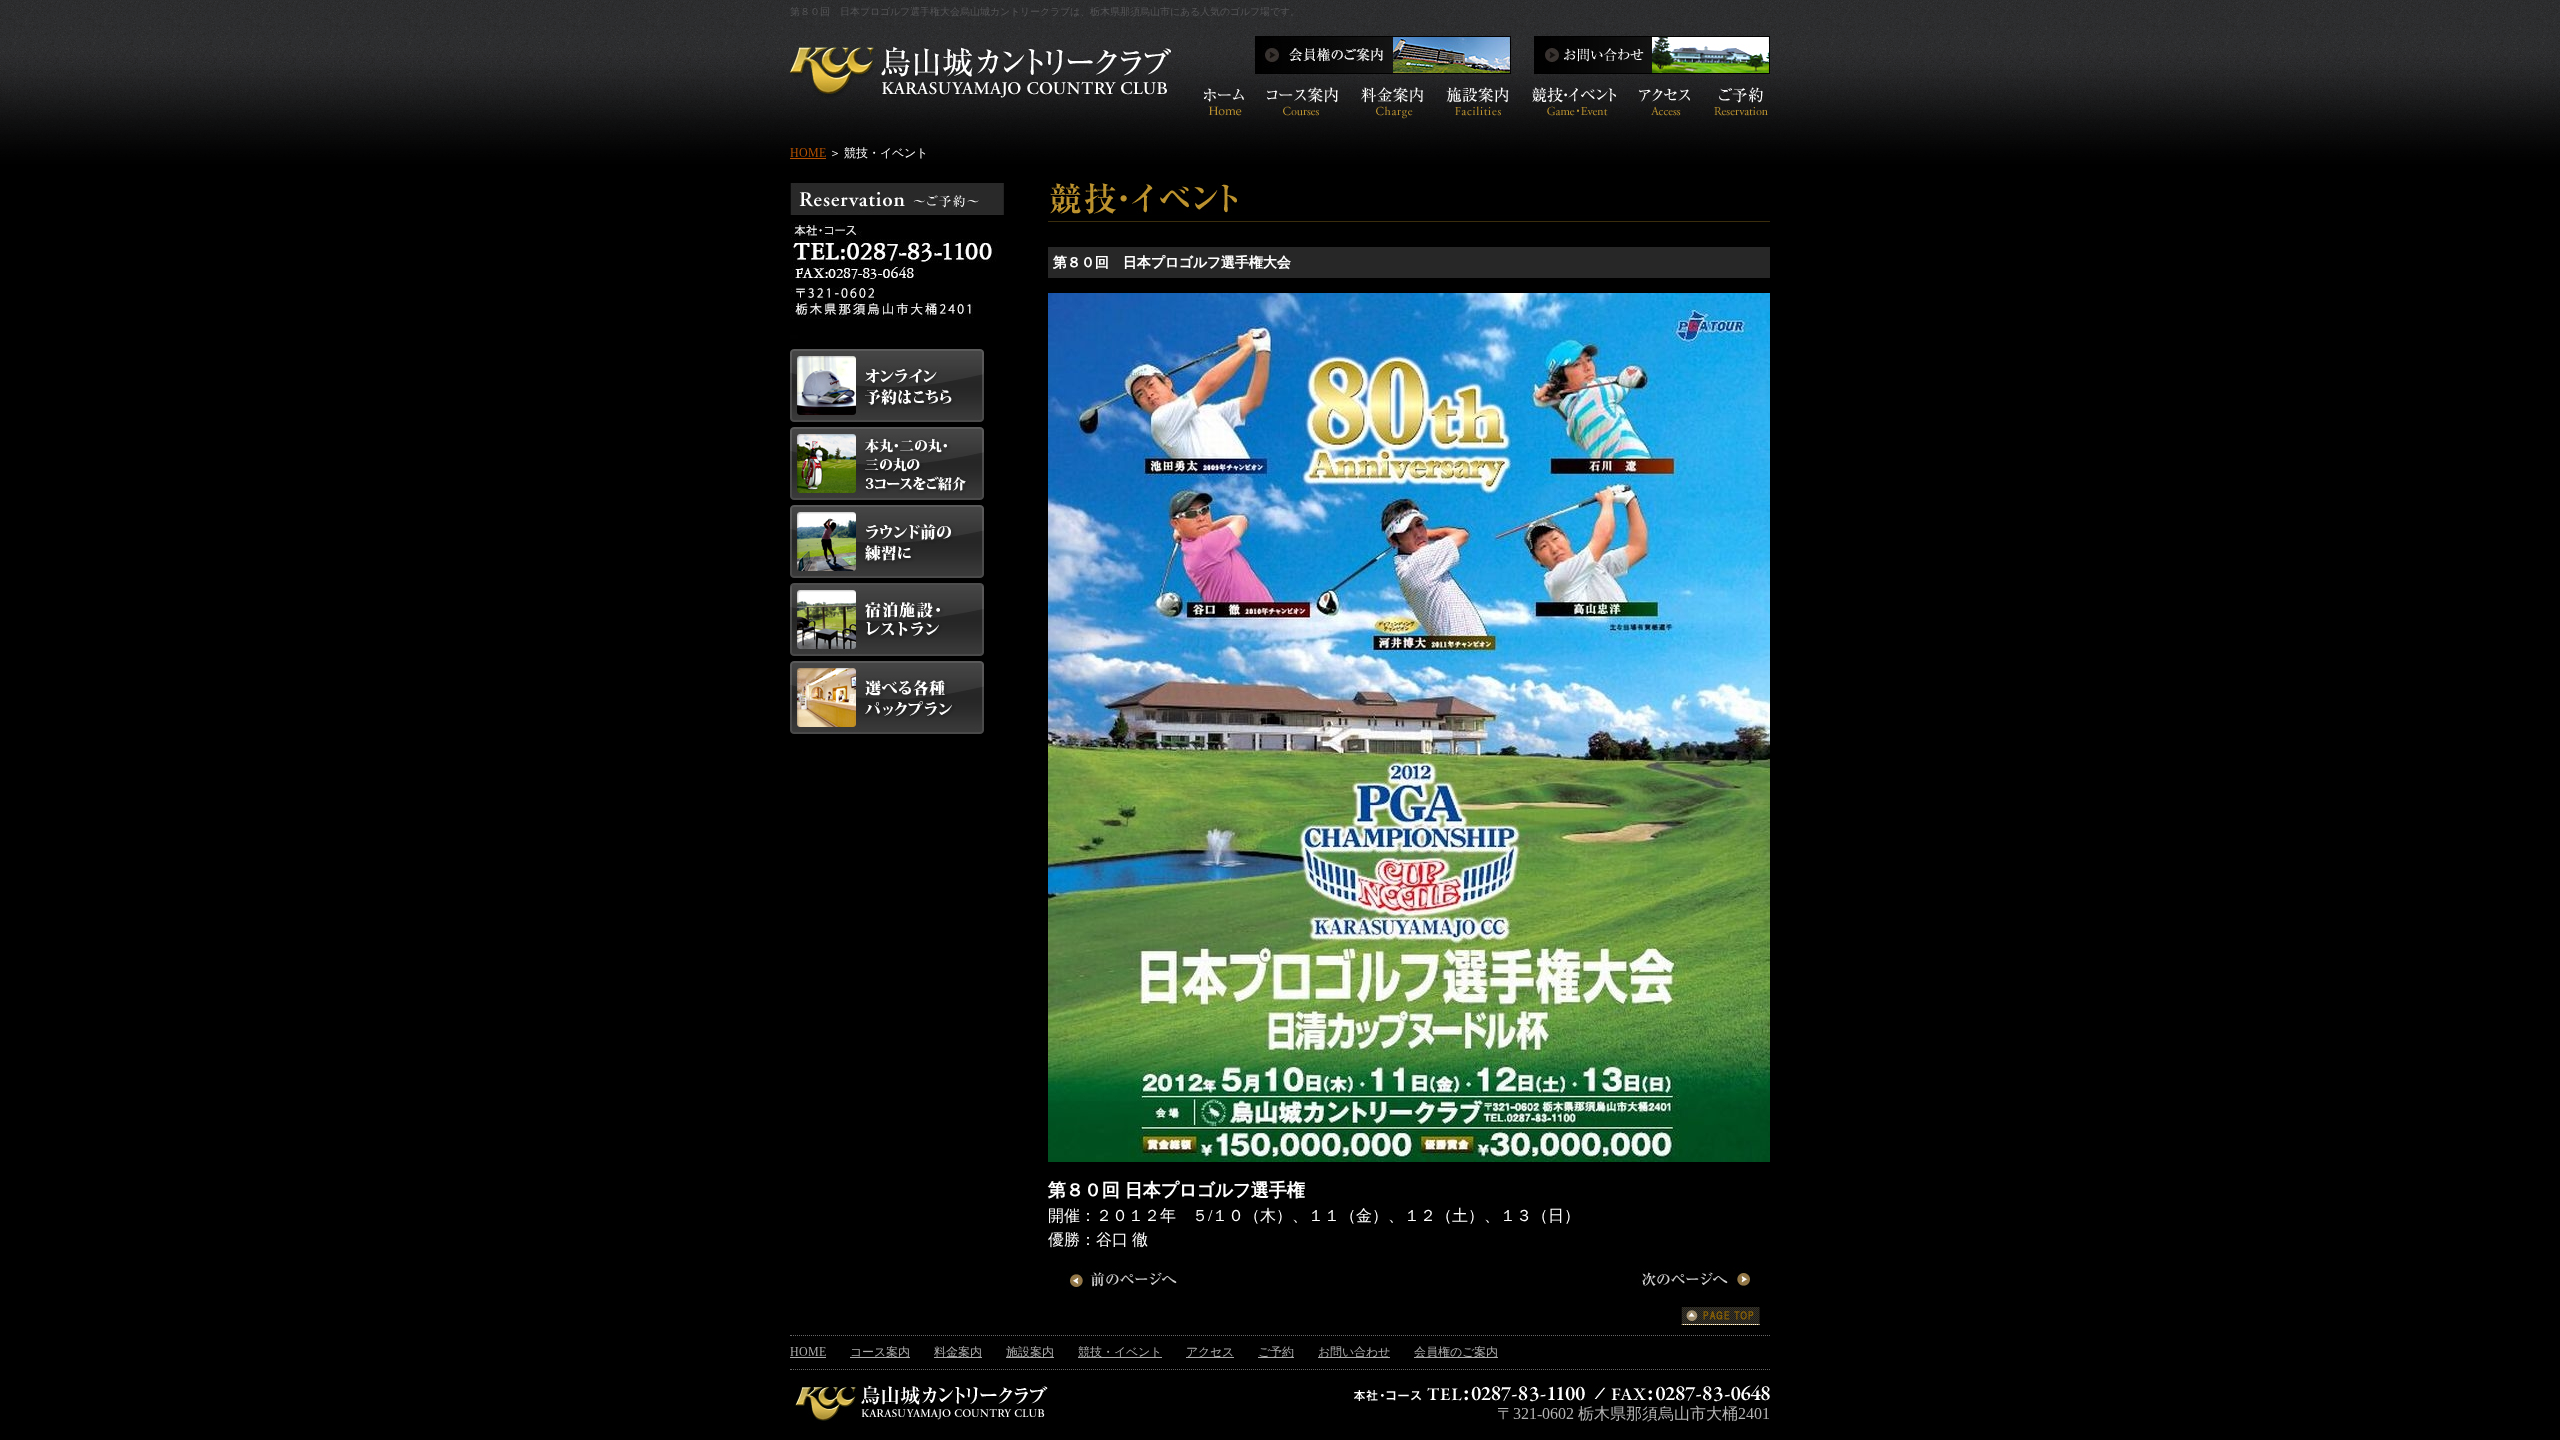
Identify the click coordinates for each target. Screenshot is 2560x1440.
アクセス (1210, 1352)
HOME (808, 153)
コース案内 (880, 1352)
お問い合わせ (1354, 1352)
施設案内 (1030, 1352)
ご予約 (1276, 1352)
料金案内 (958, 1352)
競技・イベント (1120, 1352)
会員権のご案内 (1456, 1352)
